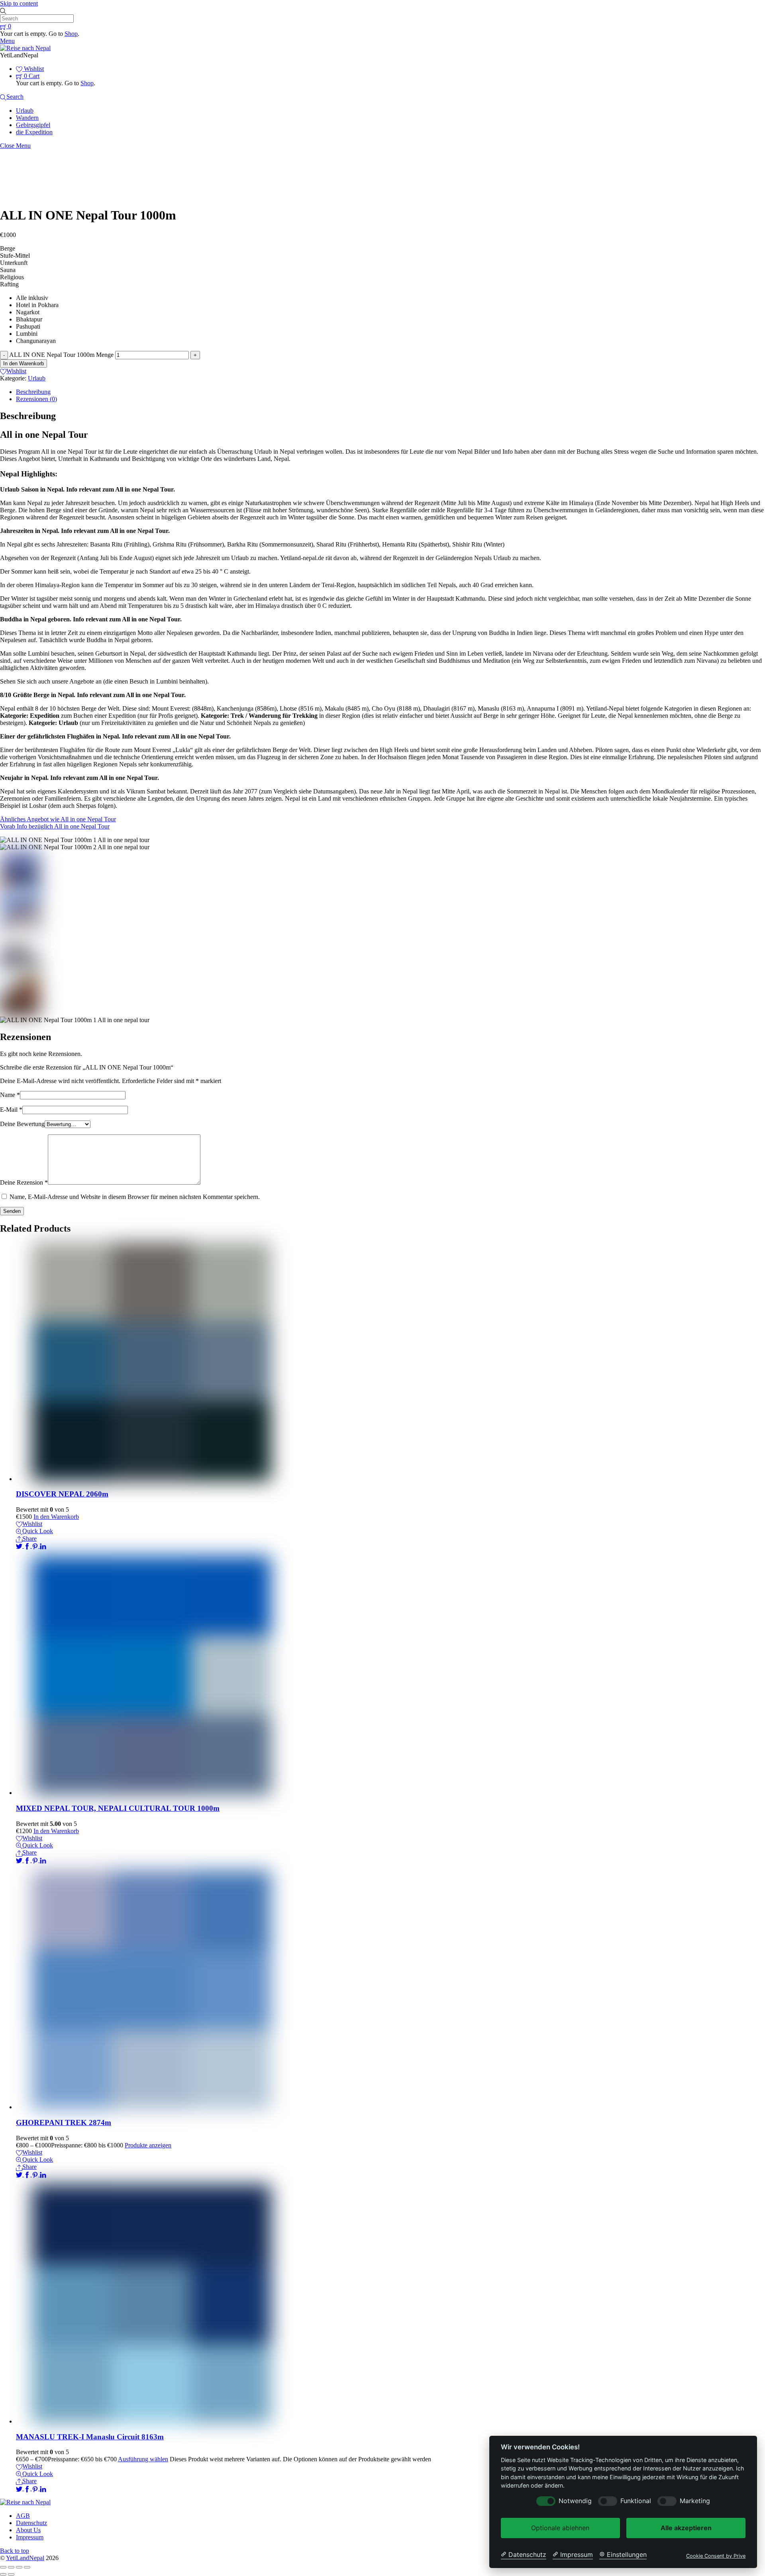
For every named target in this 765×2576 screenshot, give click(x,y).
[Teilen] (19, 2567)
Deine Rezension (24, 1182)
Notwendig (575, 2501)
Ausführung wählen (143, 2459)
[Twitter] (20, 1546)
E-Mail (11, 1110)
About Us (28, 2530)
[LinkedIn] (43, 1546)
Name (10, 1095)
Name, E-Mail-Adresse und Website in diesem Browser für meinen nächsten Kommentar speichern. (135, 1197)
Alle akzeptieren (686, 2528)
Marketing (695, 2501)
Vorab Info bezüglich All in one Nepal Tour (55, 826)
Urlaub (25, 111)
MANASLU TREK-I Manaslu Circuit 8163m (90, 2437)
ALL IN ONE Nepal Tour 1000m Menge (61, 355)
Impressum (30, 2537)
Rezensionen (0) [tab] (36, 399)
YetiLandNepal (25, 2558)
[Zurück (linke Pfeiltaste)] (3, 2574)
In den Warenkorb (24, 363)
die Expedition (34, 132)
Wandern (27, 118)
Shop (71, 34)
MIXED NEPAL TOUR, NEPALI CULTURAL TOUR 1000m (118, 1808)
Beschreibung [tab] (33, 392)
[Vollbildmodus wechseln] (11, 2567)
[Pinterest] (36, 1546)
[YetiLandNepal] (25, 48)
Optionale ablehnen (560, 2528)
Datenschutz (31, 2523)
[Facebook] (28, 1546)
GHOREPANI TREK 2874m (64, 2123)
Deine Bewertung (22, 1124)
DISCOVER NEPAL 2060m (62, 1494)
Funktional (636, 2501)
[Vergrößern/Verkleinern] (3, 2567)
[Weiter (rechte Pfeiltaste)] (11, 2574)
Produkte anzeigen (148, 2145)
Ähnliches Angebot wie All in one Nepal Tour (58, 819)
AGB (23, 2516)
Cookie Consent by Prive (716, 2556)
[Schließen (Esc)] (27, 2567)
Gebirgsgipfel (33, 125)
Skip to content (19, 3)
